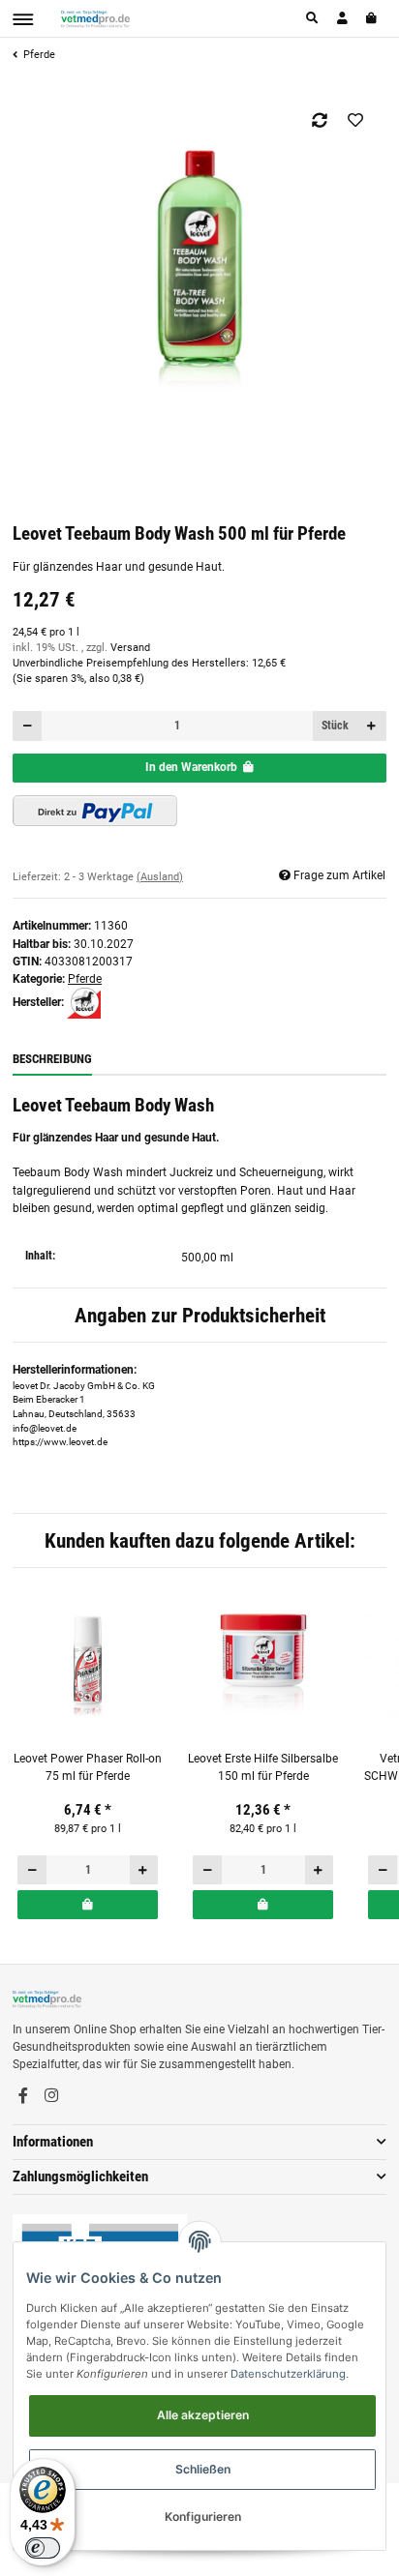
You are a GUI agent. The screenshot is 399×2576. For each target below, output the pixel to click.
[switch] (43, 2548)
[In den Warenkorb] (88, 1905)
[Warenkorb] (372, 18)
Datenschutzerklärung (288, 2374)
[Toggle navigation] (23, 19)
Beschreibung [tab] (52, 1059)
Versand (130, 648)
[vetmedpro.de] (95, 18)
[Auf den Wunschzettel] (356, 120)
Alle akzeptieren (203, 2415)
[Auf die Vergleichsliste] (320, 120)
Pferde (85, 979)
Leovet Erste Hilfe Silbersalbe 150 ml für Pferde (263, 1767)
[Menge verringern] (28, 725)
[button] (313, 18)
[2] (95, 811)
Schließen (203, 2469)
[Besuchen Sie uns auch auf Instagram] (51, 2096)
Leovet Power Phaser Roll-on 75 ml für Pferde (88, 1767)
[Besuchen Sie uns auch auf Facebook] (23, 2096)
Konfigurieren (203, 2517)
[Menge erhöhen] (372, 725)
